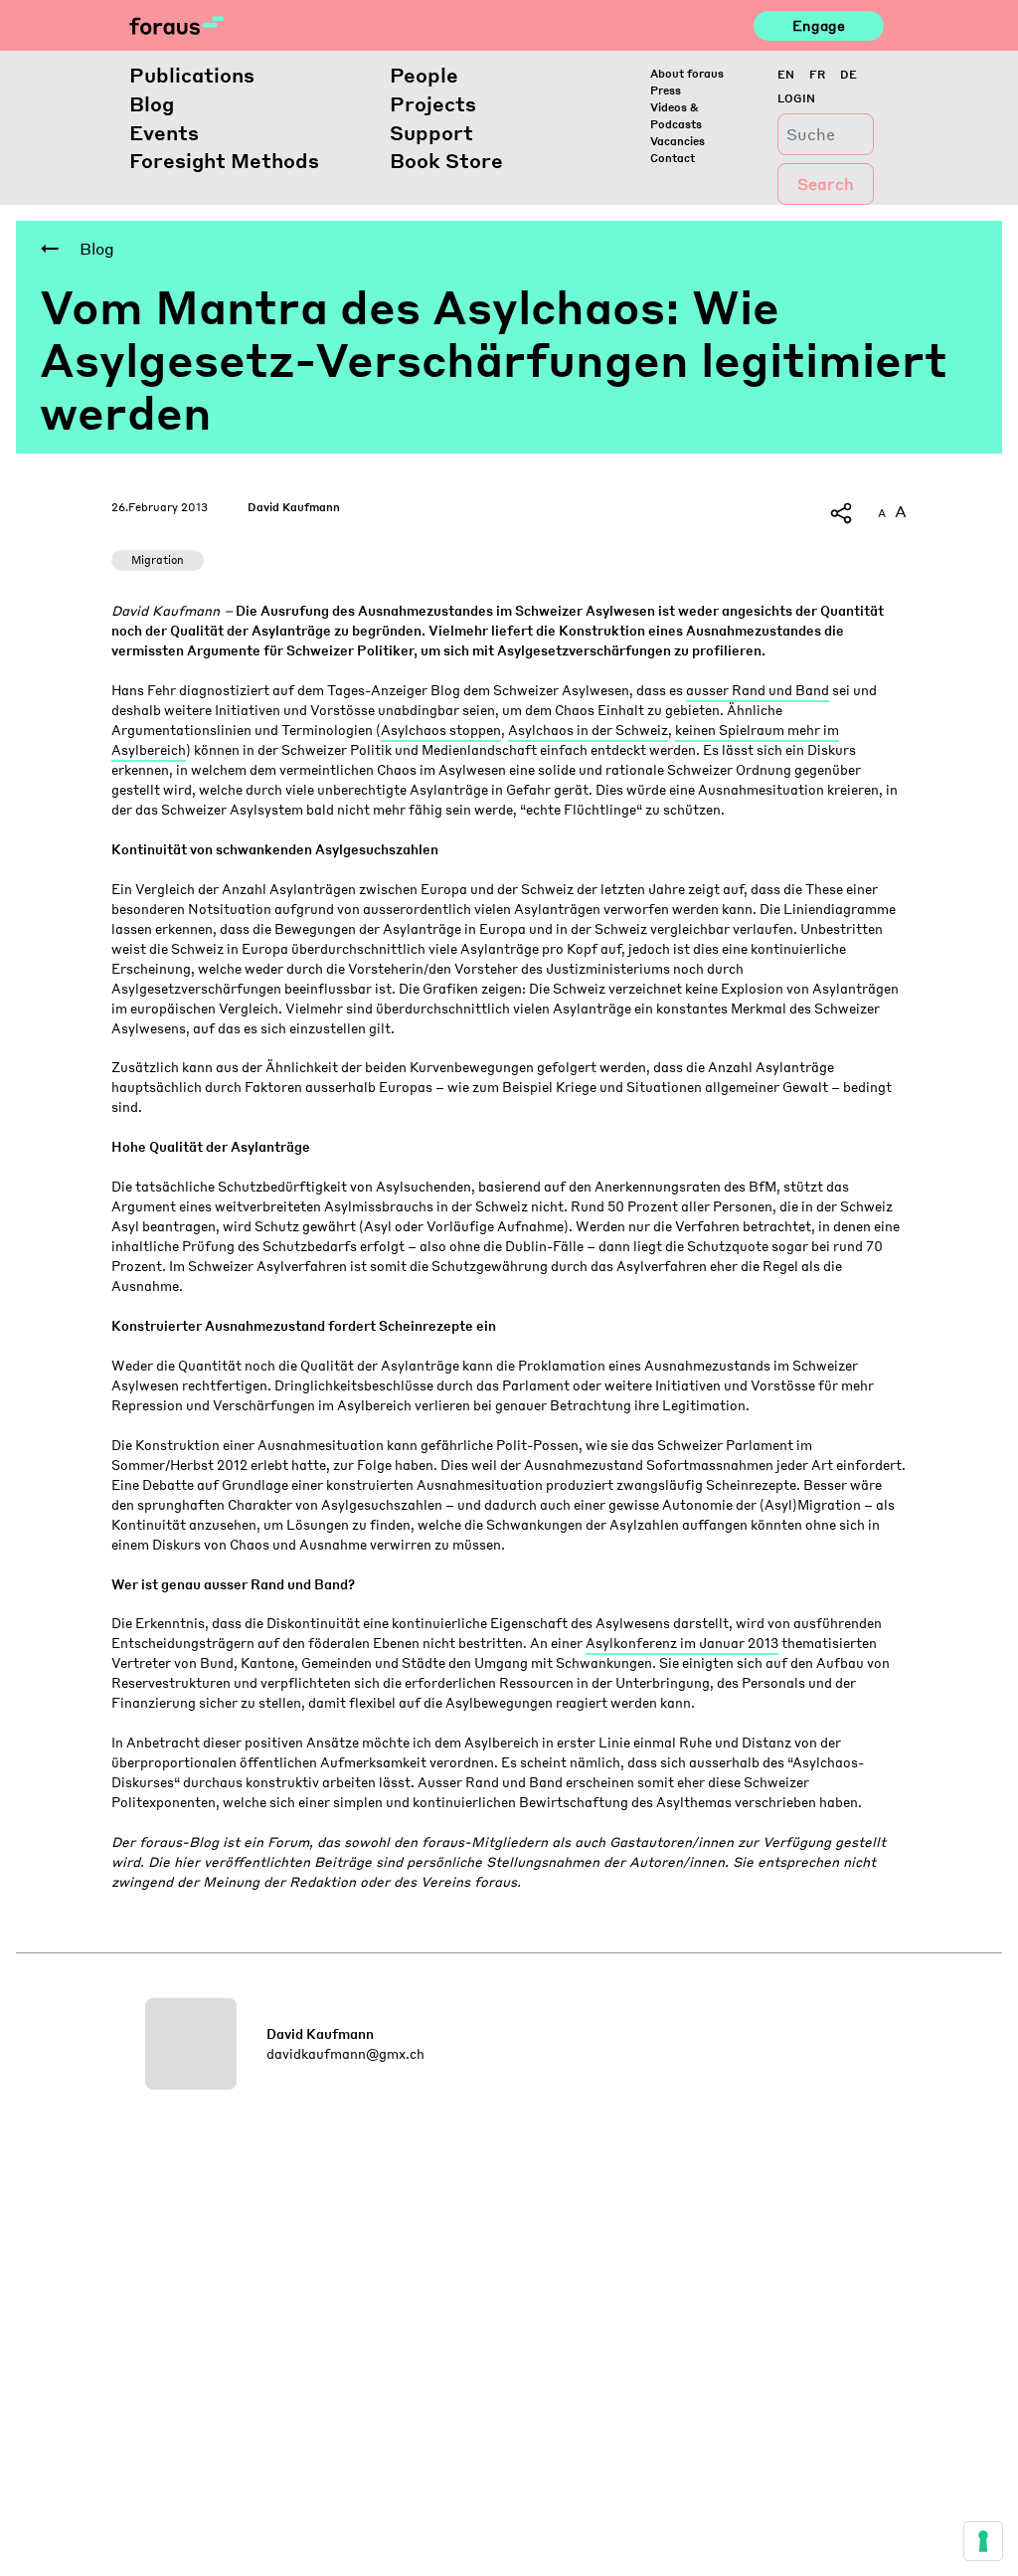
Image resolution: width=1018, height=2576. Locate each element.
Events (164, 132)
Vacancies (678, 141)
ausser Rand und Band (758, 690)
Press (666, 90)
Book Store (446, 160)
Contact (673, 158)
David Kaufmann (294, 507)
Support (431, 132)
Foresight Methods (224, 160)
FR (817, 74)
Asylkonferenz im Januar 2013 (682, 1643)
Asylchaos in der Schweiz (588, 730)
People (424, 75)
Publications (192, 75)
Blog (152, 103)
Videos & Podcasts (676, 115)
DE (848, 74)
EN (786, 74)
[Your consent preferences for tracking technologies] (983, 2541)
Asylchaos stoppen (441, 730)
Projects (433, 103)
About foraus (687, 73)
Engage (819, 25)
